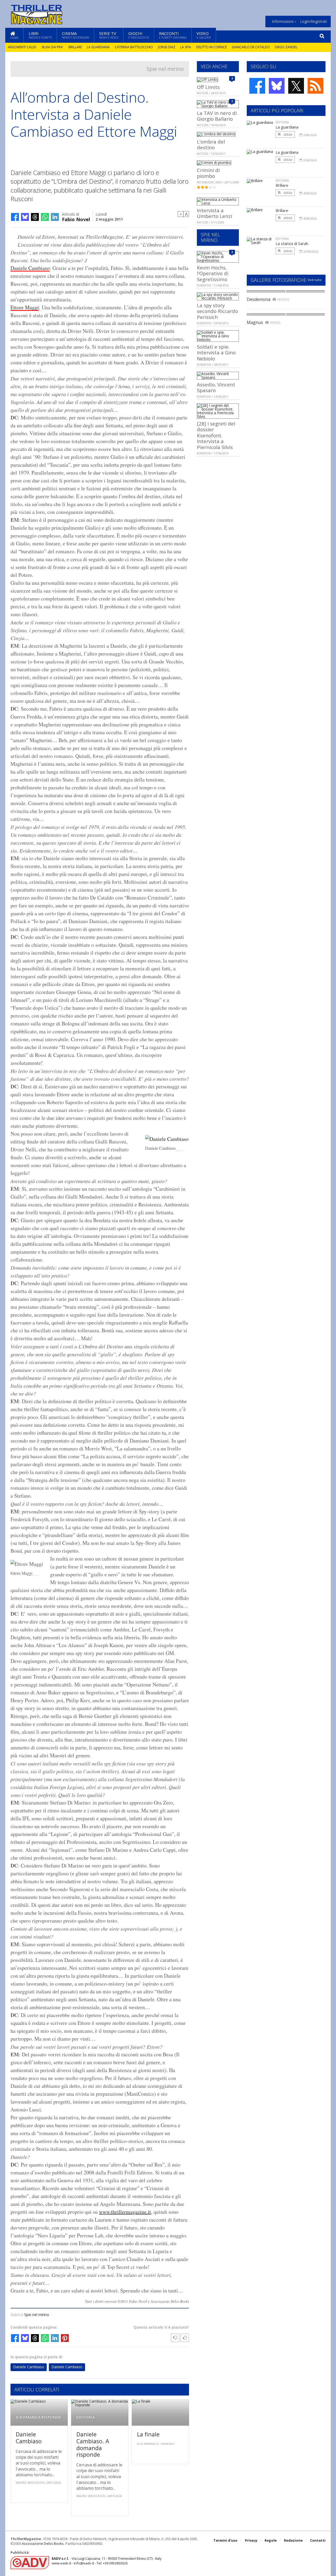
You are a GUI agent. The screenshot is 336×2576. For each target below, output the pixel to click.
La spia (186, 47)
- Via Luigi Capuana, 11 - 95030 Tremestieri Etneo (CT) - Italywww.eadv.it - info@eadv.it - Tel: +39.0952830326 (107, 2561)
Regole (271, 2540)
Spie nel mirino (165, 69)
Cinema (76, 35)
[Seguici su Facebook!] (257, 86)
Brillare (75, 47)
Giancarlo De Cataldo (251, 47)
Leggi (288, 134)
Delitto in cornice (211, 47)
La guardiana (98, 47)
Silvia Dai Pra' (52, 47)
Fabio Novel (76, 219)
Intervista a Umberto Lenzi (214, 213)
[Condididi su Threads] (35, 217)
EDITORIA (86, 2417)
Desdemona (259, 299)
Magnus (255, 322)
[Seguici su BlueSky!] (277, 86)
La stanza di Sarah (292, 243)
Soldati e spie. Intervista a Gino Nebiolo (216, 353)
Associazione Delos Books (43, 2543)
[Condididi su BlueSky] (25, 217)
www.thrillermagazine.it (125, 2212)
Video (204, 35)
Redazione (293, 2540)
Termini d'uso (225, 2540)
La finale (148, 2434)
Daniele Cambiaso (30, 268)
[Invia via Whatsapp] (45, 217)
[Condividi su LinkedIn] (55, 217)
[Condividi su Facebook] (15, 217)
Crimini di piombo (208, 173)
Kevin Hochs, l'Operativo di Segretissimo (213, 273)
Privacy (251, 2540)
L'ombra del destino (211, 144)
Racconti (173, 35)
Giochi (139, 35)
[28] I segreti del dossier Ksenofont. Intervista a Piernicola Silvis (216, 435)
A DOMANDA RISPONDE (38, 2417)
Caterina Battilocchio (134, 47)
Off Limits (208, 87)
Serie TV (109, 35)
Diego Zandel (286, 47)
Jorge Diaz (167, 47)
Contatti (318, 2540)
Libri (40, 35)
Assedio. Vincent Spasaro (216, 387)
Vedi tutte (315, 280)
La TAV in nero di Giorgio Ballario (217, 116)
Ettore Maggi (25, 307)
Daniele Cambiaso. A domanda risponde (93, 2444)
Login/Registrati (313, 22)
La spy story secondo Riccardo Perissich (217, 311)
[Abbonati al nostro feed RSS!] (316, 86)
